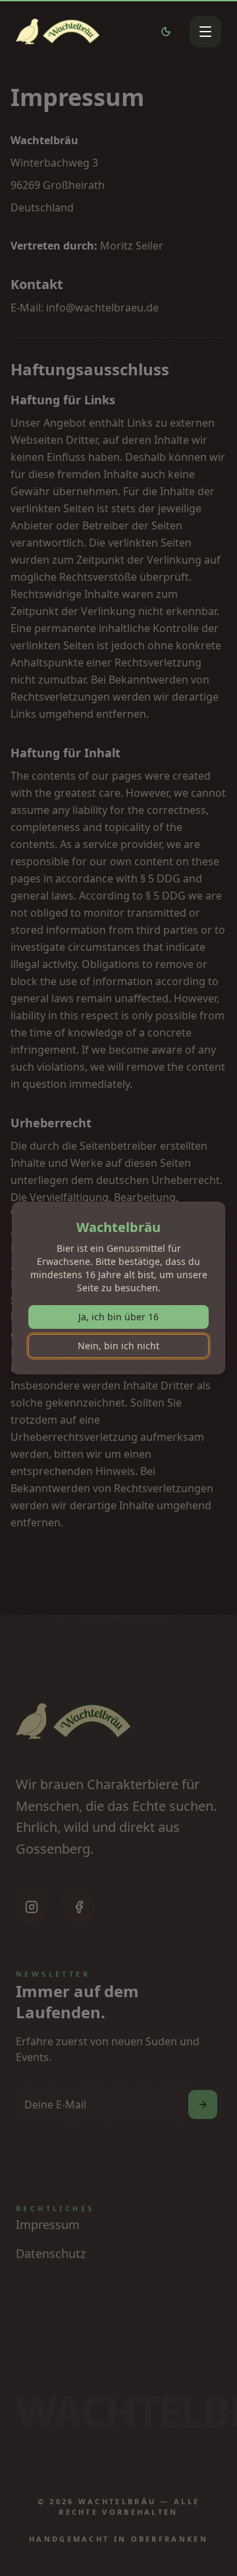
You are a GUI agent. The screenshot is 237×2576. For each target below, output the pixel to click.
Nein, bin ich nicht (118, 1346)
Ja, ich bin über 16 (118, 1317)
